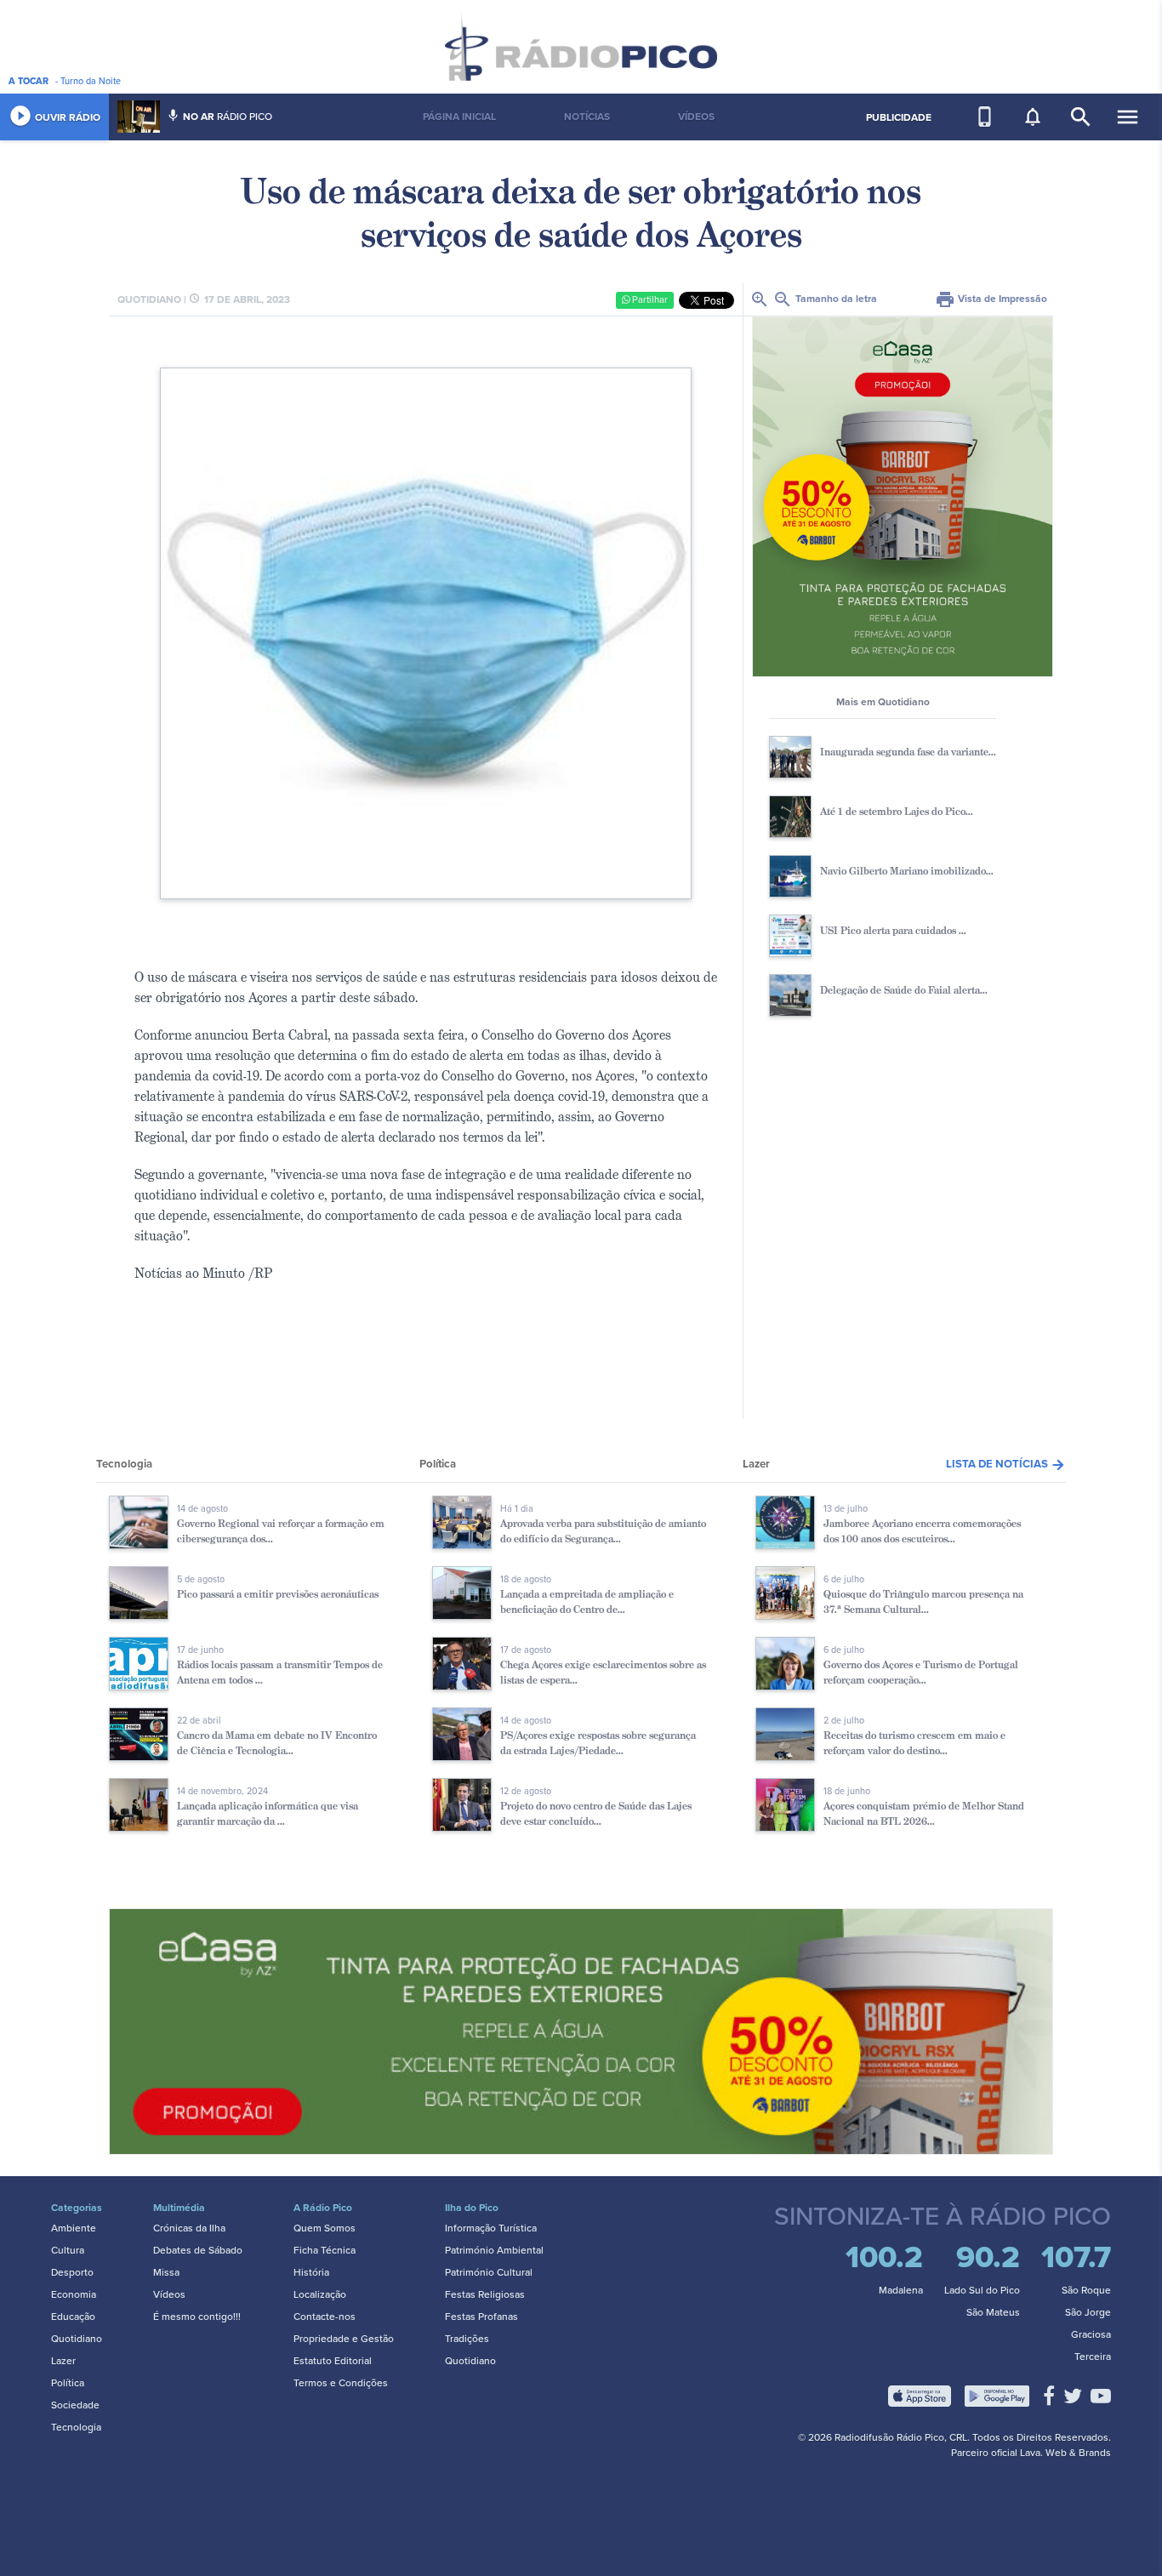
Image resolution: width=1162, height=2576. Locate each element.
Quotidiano (77, 2339)
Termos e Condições (341, 2383)
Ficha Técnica (325, 2250)
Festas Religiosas (485, 2294)
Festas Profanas (481, 2317)
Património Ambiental (494, 2250)
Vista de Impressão (991, 299)
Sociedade (75, 2405)
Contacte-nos (325, 2317)
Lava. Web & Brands (1065, 2453)
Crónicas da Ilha (189, 2228)
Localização (320, 2294)
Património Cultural (489, 2272)
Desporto (72, 2272)
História (311, 2272)
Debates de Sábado (198, 2250)
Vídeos (169, 2294)
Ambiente (74, 2228)
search (1081, 117)
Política (68, 2383)
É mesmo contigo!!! (197, 2317)
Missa (166, 2272)
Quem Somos (325, 2228)
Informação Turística (491, 2228)
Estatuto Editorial (333, 2361)
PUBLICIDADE (899, 117)
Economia (74, 2294)
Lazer (63, 2361)
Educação (73, 2317)
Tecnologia (76, 2427)
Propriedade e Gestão (344, 2339)
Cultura (68, 2250)
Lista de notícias (1006, 1464)
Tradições (467, 2339)
